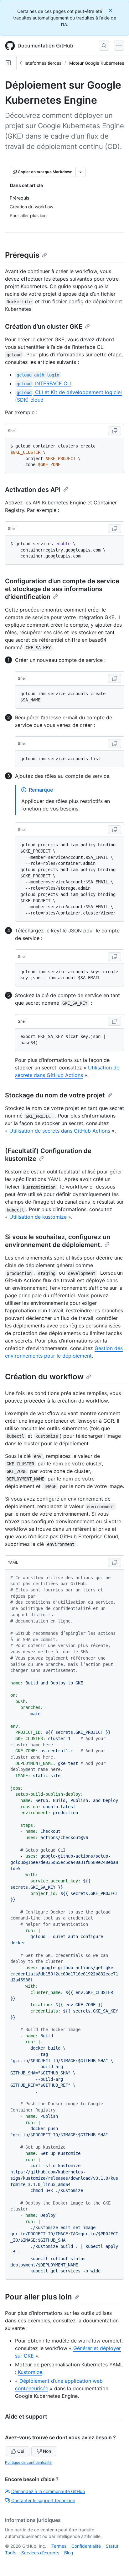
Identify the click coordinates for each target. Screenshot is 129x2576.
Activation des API (33, 490)
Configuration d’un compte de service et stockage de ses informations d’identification (62, 589)
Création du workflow (44, 1377)
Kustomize (30, 2372)
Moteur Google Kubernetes (97, 63)
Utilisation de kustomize (38, 1217)
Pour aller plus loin (39, 2297)
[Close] (111, 10)
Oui (21, 2451)
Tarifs (11, 2553)
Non (47, 2451)
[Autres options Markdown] (80, 172)
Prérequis (22, 255)
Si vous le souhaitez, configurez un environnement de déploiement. (58, 1241)
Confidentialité (86, 2546)
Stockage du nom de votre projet (55, 1095)
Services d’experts (40, 2553)
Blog (69, 2553)
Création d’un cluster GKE (44, 327)
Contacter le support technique (43, 2500)
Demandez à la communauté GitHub (48, 2491)
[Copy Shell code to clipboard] (115, 431)
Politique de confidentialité (28, 2462)
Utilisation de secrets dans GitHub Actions (60, 1131)
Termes (59, 2546)
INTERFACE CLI (44, 383)
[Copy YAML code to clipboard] (115, 1563)
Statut (112, 2546)
